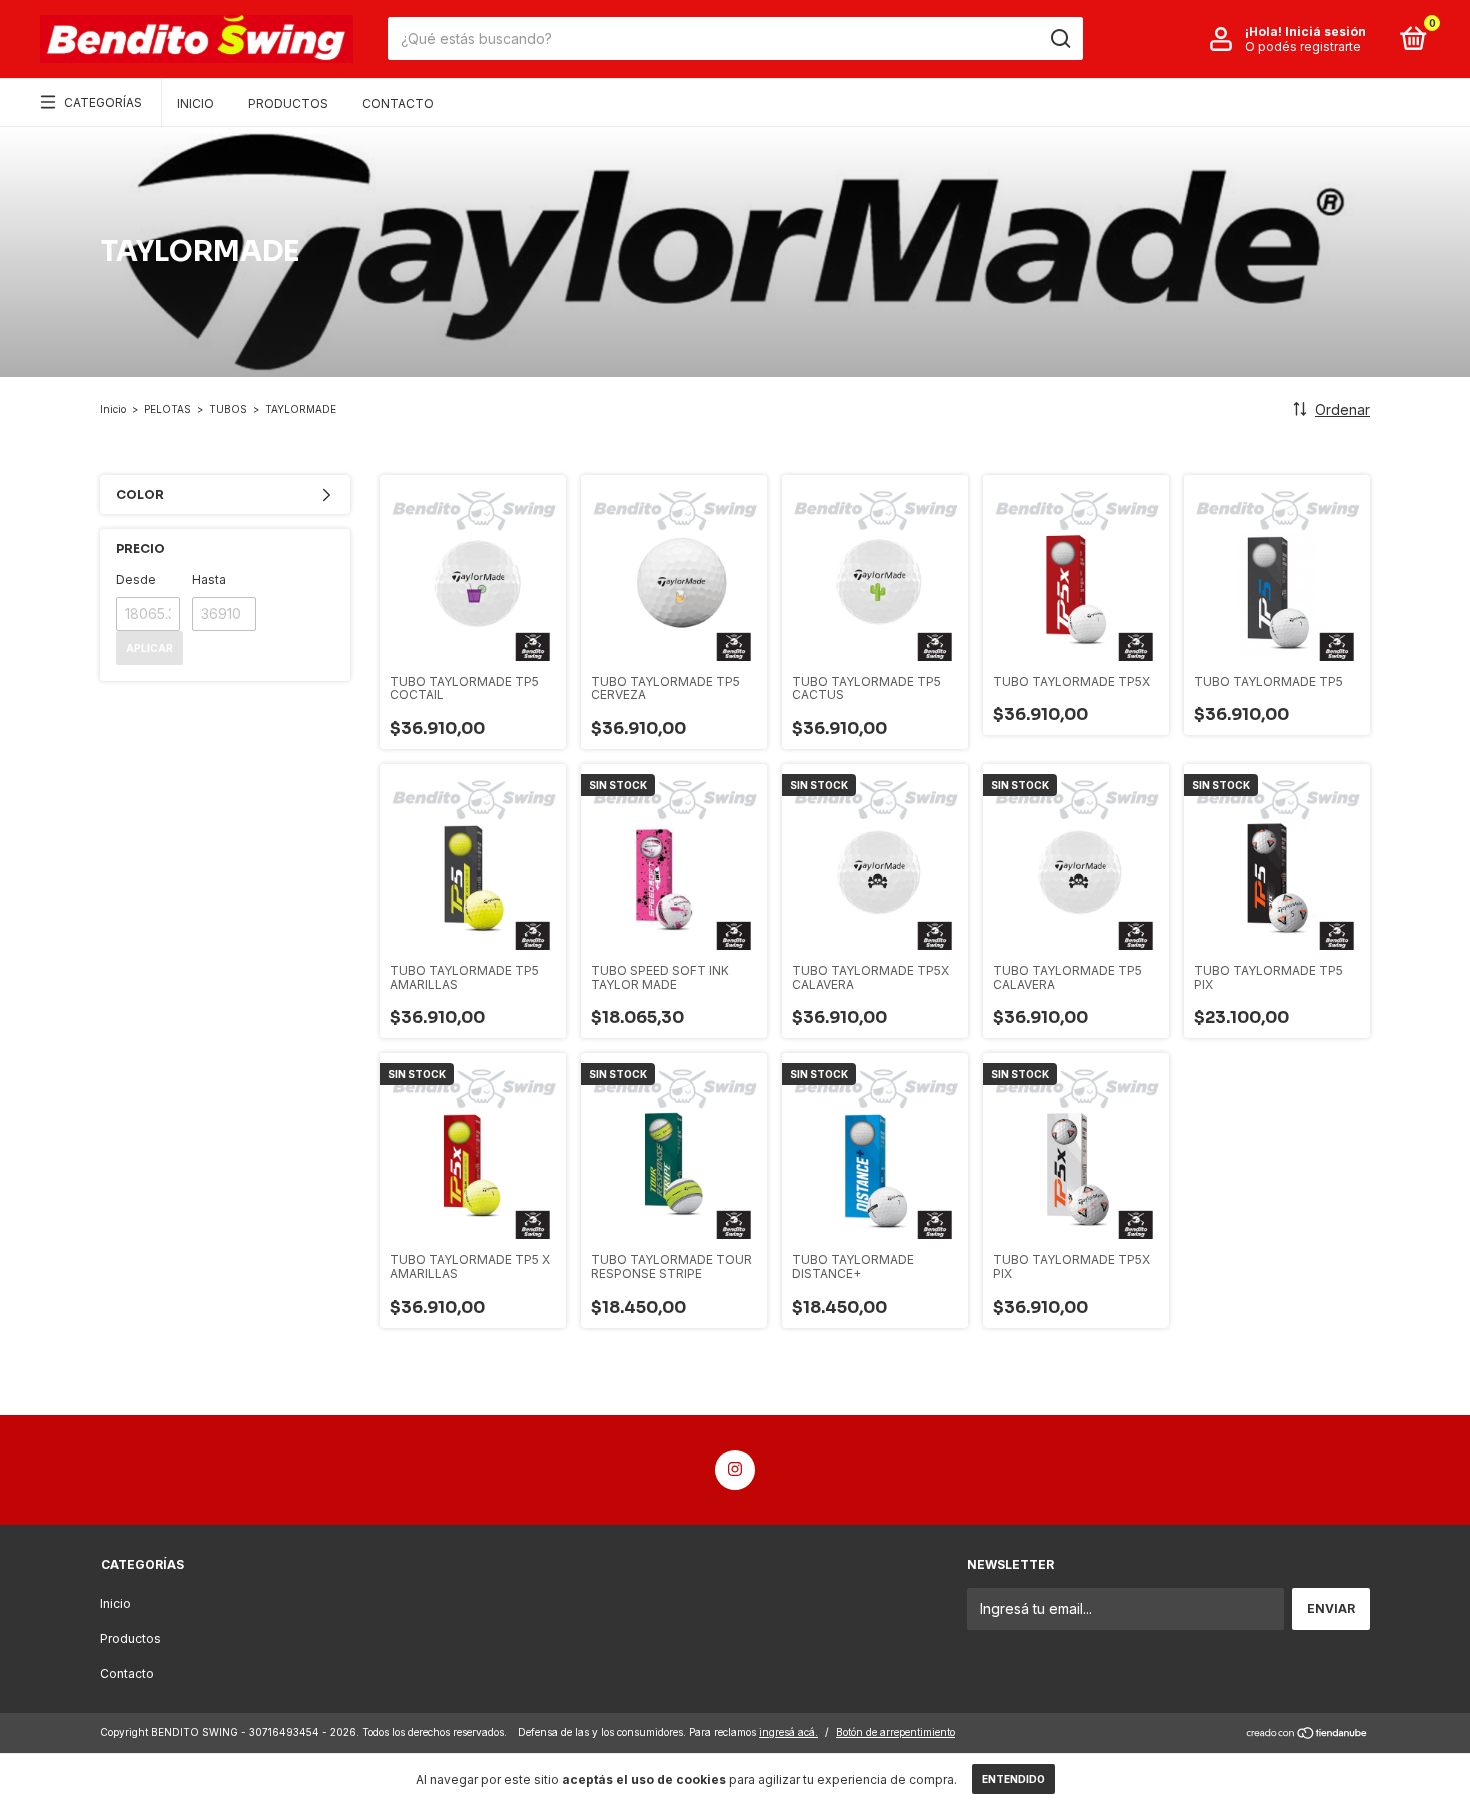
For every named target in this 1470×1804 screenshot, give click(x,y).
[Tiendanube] (1307, 1734)
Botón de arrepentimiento (895, 1732)
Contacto (398, 103)
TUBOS (228, 409)
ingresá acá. (788, 1732)
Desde (136, 579)
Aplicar (149, 648)
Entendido (1013, 1779)
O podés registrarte (1303, 46)
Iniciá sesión (1325, 31)
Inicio (195, 103)
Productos (288, 103)
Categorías (103, 102)
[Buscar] (1059, 39)
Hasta (209, 579)
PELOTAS (167, 409)
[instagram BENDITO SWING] (735, 1470)
